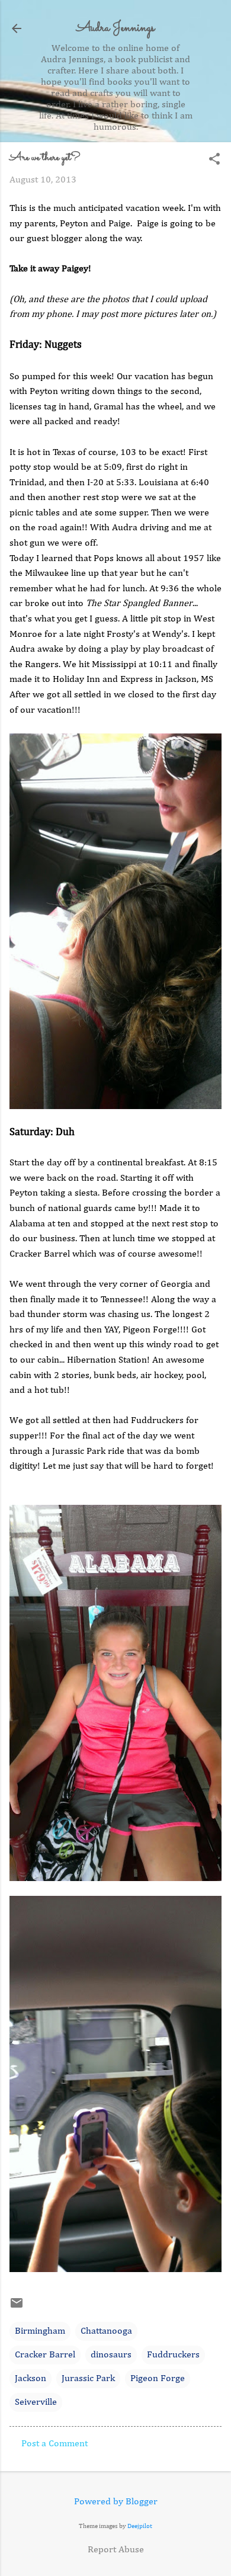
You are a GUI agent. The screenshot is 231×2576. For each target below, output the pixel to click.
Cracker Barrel (45, 2355)
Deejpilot (140, 2526)
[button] (214, 160)
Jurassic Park (88, 2379)
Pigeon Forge (158, 2379)
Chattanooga (106, 2331)
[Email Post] (17, 2308)
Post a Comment (54, 2444)
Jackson (31, 2379)
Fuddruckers (173, 2355)
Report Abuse (116, 2550)
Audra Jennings (115, 28)
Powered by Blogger (116, 2502)
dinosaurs (111, 2355)
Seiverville (36, 2402)
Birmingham (40, 2331)
